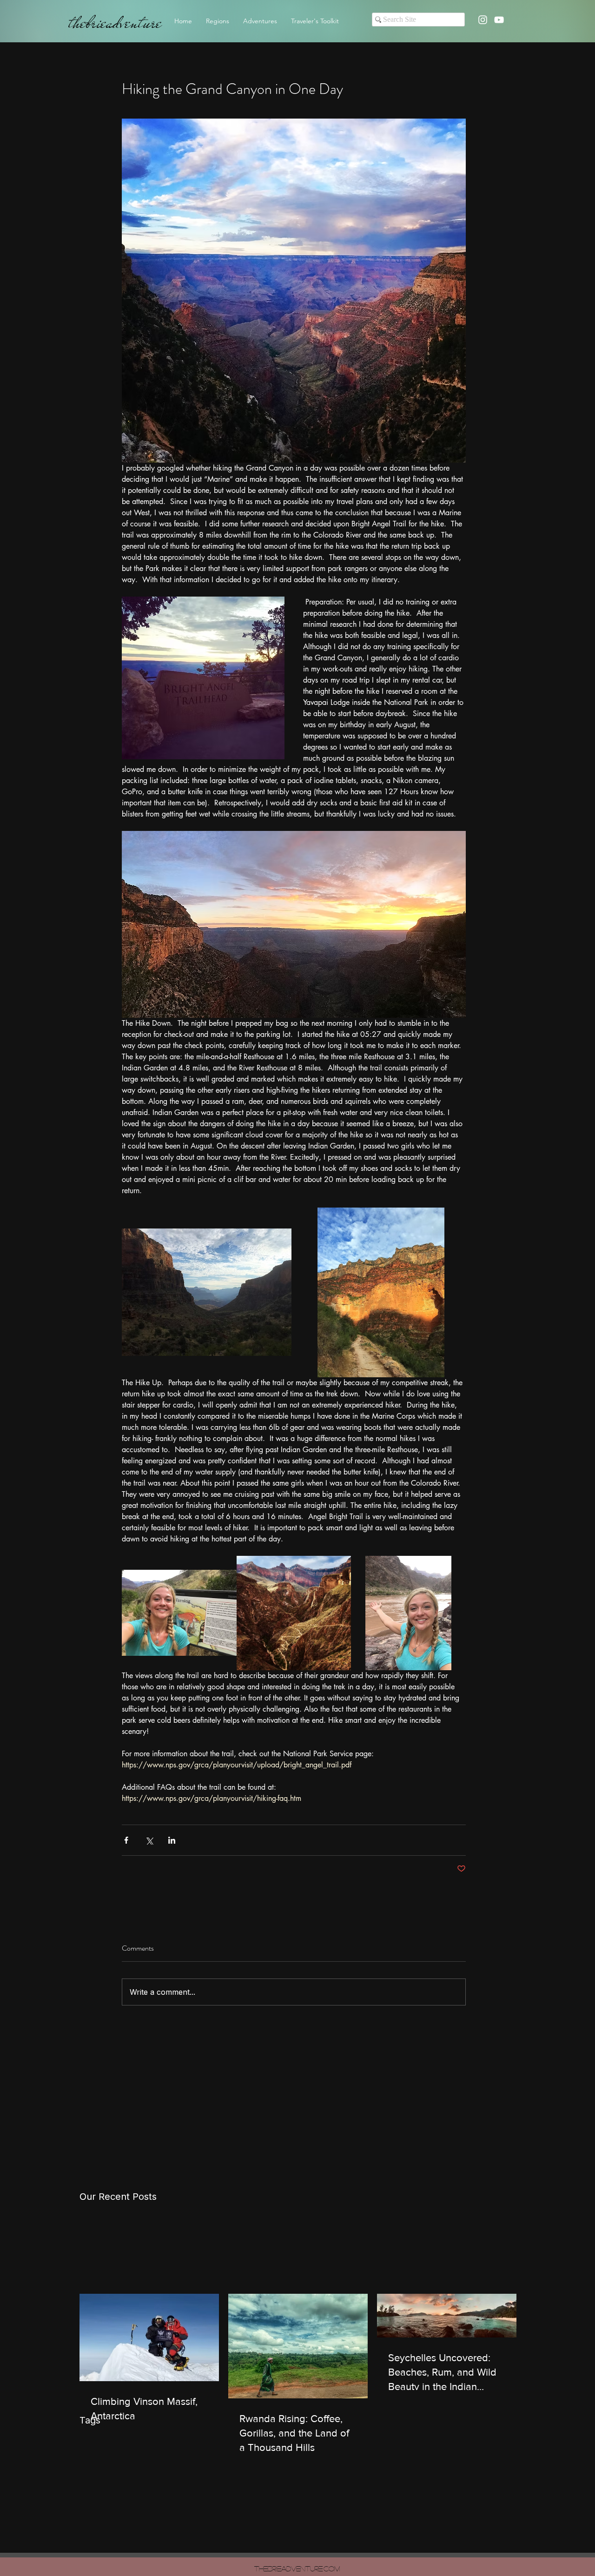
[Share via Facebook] (126, 1840)
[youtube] (499, 20)
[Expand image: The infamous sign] (179, 1613)
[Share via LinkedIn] (172, 1840)
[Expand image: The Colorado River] (408, 1613)
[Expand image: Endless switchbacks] (294, 1613)
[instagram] (483, 20)
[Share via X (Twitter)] (149, 1840)
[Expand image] (207, 1292)
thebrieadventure (115, 23)
